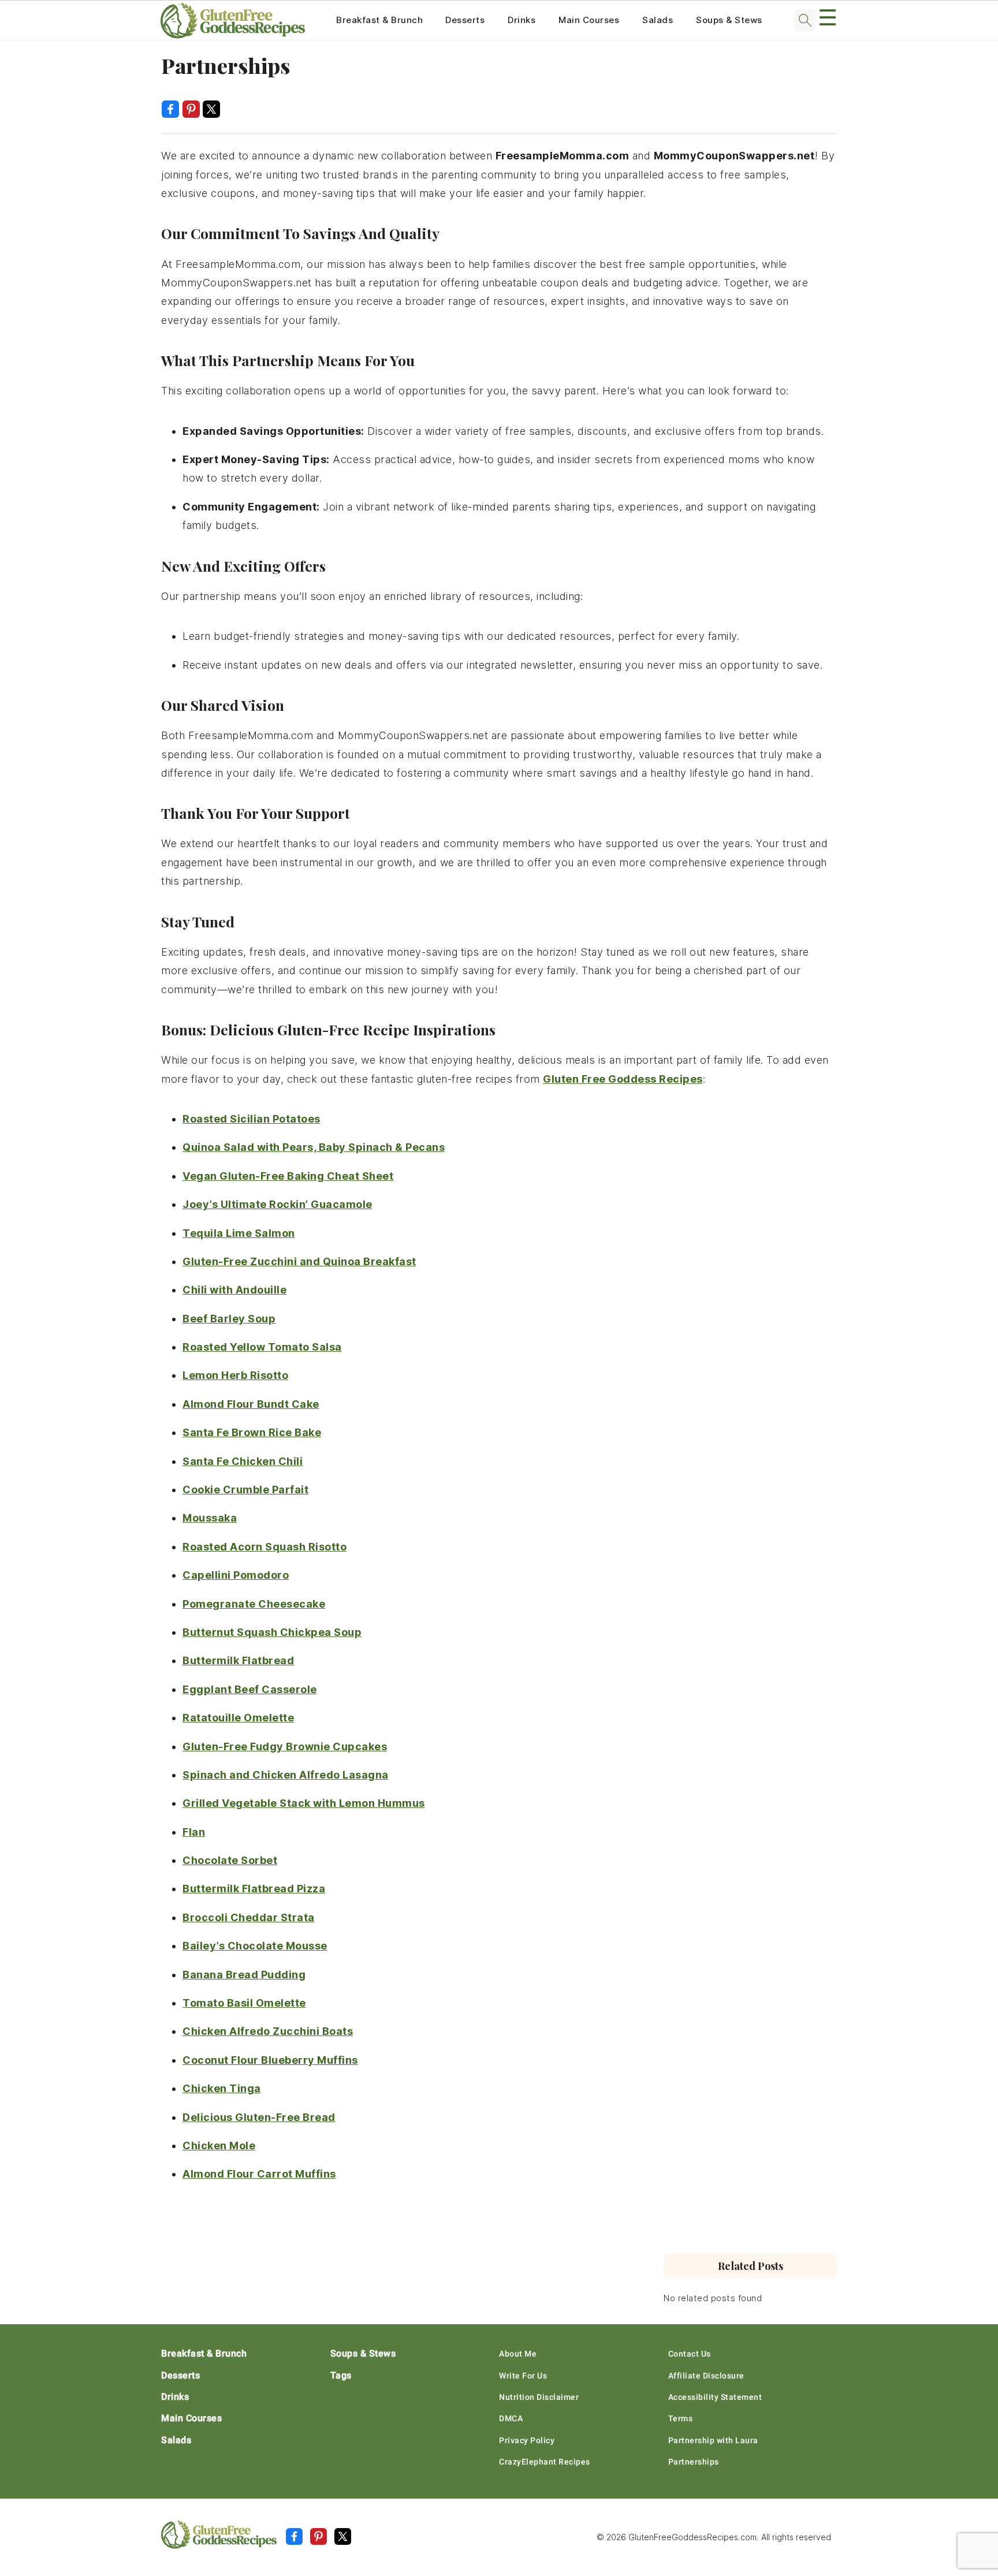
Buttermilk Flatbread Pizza (254, 1889)
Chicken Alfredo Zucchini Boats (268, 2031)
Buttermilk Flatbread (238, 1660)
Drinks (522, 20)
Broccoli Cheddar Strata (249, 1917)
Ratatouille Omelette (238, 1718)
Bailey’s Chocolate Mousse (255, 1946)
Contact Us (690, 2354)
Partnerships (694, 2462)
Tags (341, 2375)
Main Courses (589, 20)
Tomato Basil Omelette (244, 2003)
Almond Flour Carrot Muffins (259, 2174)
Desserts (465, 20)
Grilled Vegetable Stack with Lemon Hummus (304, 1803)
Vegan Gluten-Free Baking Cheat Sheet (288, 1176)
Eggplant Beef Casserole (250, 1689)
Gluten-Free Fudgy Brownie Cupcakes (285, 1746)
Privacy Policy (527, 2440)
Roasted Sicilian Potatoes (252, 1119)
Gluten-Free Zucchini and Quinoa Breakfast (299, 1261)
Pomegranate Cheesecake (254, 1604)
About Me (518, 2354)
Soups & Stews (729, 20)
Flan (194, 1832)
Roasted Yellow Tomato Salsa (262, 1347)
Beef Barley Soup (229, 1319)
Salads (658, 20)
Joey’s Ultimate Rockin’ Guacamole (278, 1204)
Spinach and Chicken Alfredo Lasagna (286, 1775)
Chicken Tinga (222, 2088)
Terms (681, 2418)
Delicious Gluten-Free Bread (259, 2117)
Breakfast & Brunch (379, 20)
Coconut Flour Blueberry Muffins (270, 2060)
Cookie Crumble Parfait (245, 1490)
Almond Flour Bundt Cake (251, 1404)
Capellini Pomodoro (236, 1575)
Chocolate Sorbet (230, 1860)
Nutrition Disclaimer (539, 2397)
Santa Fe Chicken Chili (243, 1461)
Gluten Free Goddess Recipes (623, 1079)
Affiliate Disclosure (706, 2376)
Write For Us (523, 2376)
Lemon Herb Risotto (235, 1375)
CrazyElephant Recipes (545, 2462)
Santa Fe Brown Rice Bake (252, 1432)
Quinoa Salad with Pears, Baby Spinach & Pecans (314, 1147)
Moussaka (210, 1518)
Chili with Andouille (234, 1290)
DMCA (511, 2418)
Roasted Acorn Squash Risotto (265, 1547)
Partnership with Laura (713, 2440)
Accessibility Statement (715, 2397)
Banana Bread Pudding (244, 1975)
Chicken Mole (219, 2146)
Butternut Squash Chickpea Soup (272, 1632)
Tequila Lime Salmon (239, 1233)
